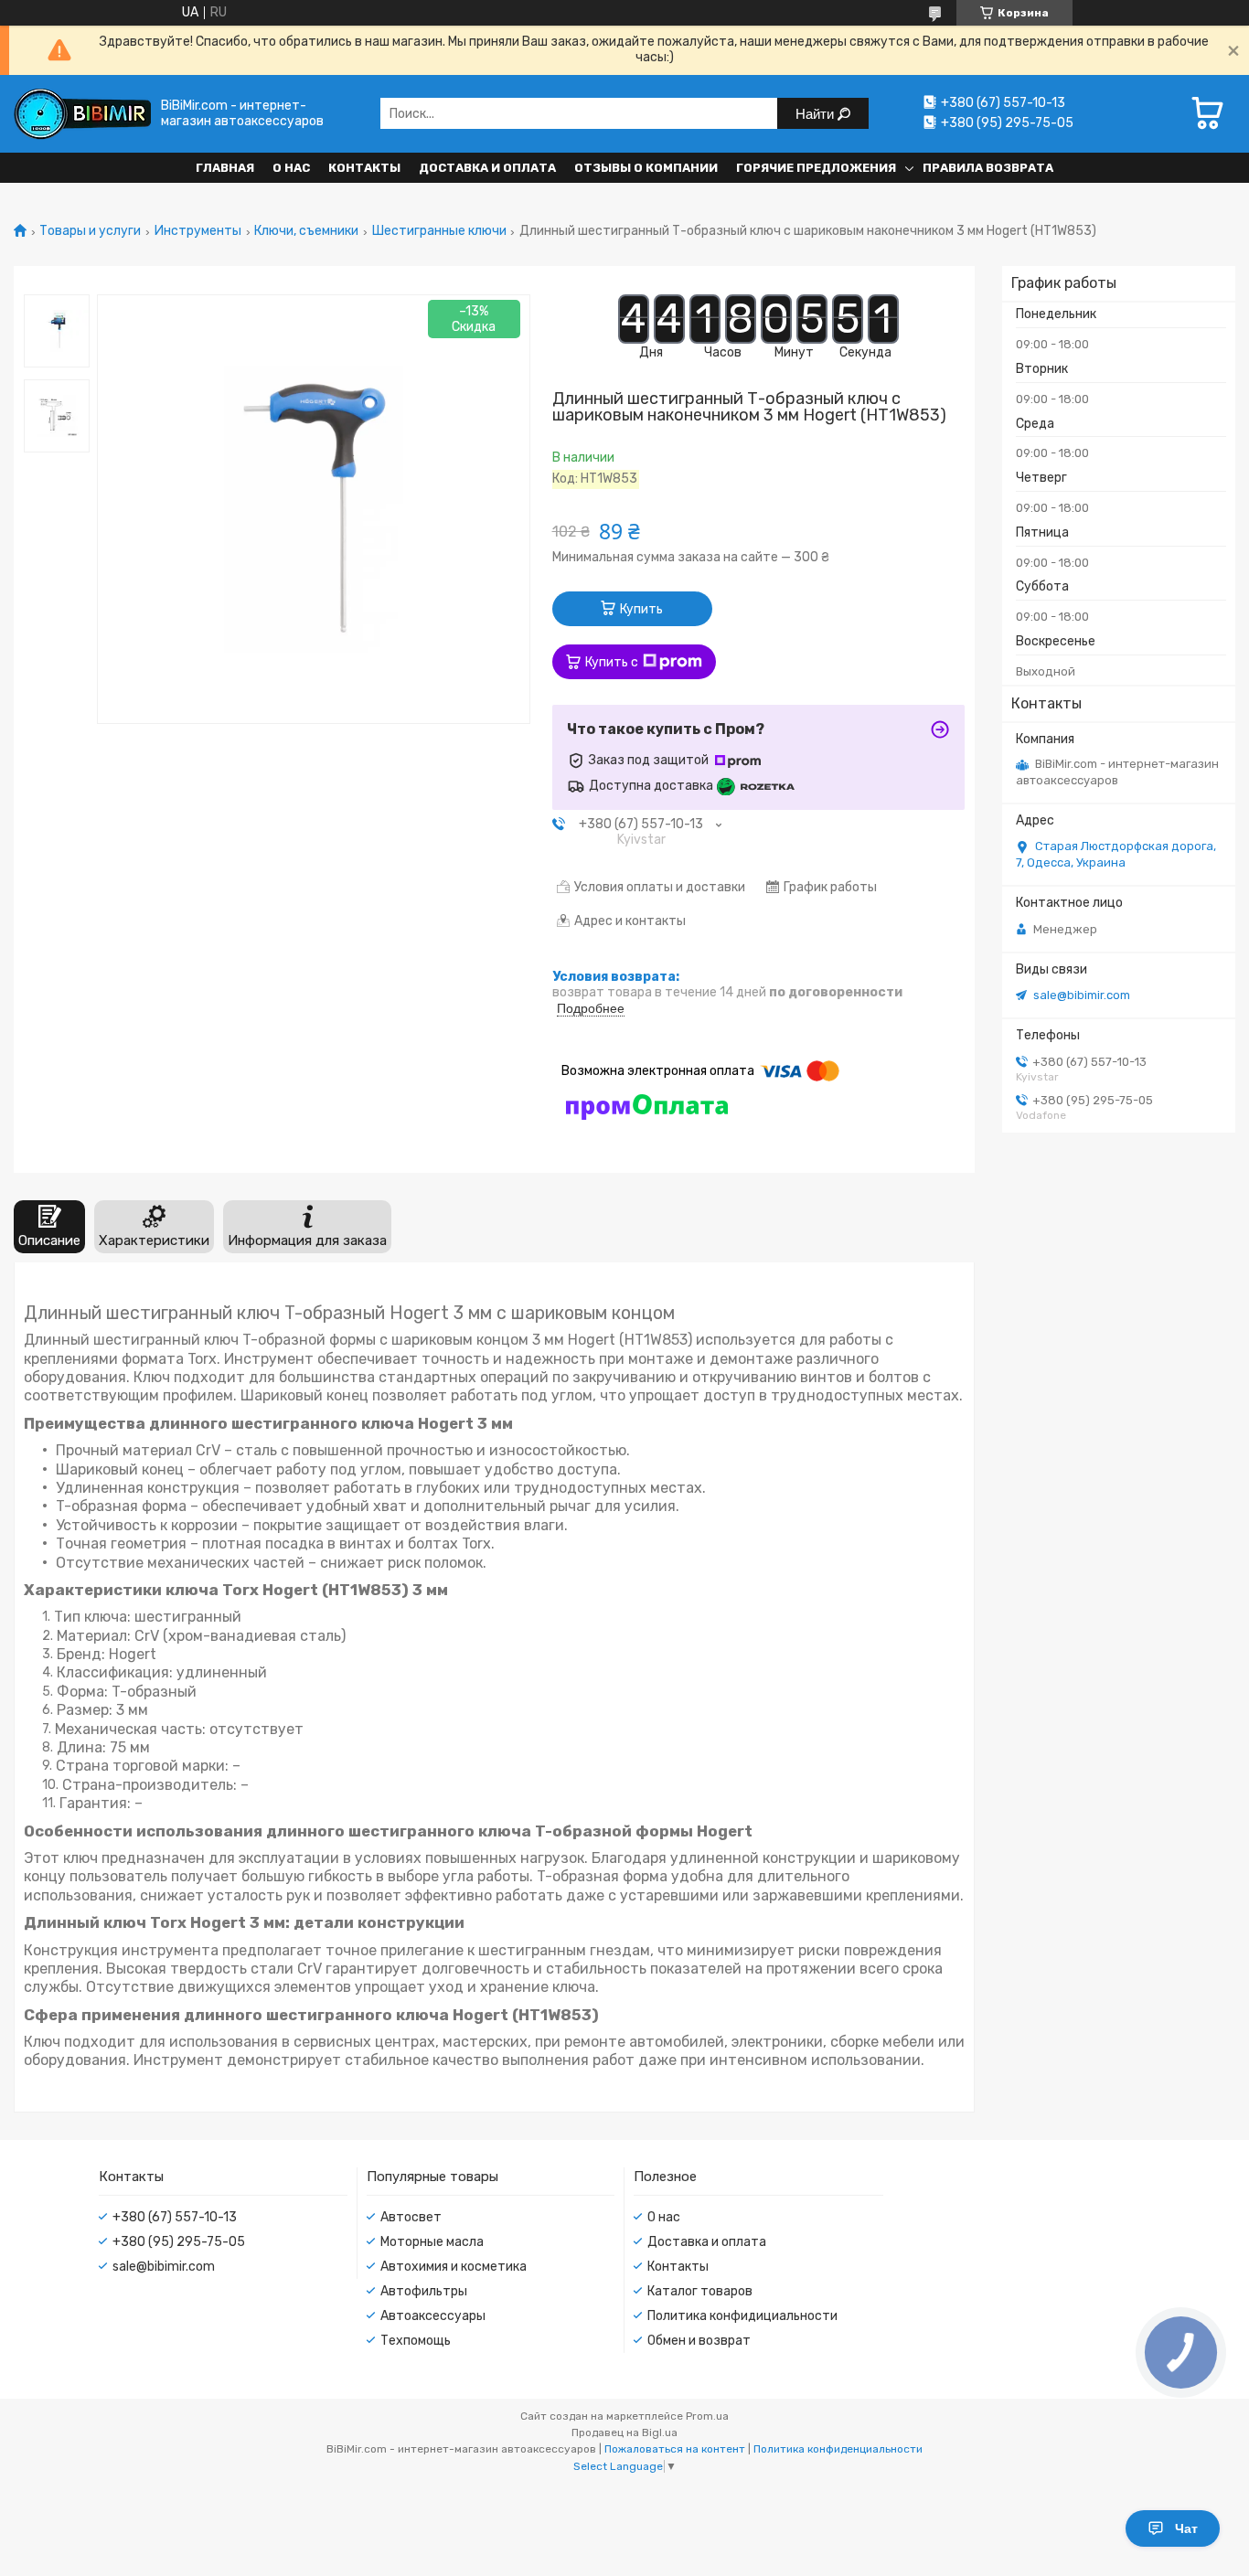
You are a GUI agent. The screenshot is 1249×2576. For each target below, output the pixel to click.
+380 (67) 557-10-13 (175, 2217)
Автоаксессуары (433, 2316)
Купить (641, 609)
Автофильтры (424, 2291)
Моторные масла (432, 2242)
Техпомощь (416, 2341)
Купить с (612, 662)
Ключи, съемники (306, 231)
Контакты (364, 168)
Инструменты (198, 231)
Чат (1186, 2528)
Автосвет (411, 2217)
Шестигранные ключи (439, 231)
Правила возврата (988, 168)
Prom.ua (707, 2416)
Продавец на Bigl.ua (624, 2432)
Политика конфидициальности (742, 2316)
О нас (291, 168)
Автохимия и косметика (454, 2267)
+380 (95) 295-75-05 (179, 2242)
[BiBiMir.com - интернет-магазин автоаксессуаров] (82, 114)
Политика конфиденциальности (838, 2449)
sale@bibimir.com (1082, 995)
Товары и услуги (90, 231)
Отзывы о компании (646, 168)
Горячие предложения (816, 168)
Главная (225, 168)
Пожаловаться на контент (675, 2449)
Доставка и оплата (487, 168)
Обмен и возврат (699, 2341)
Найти (817, 114)
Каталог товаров (700, 2291)
